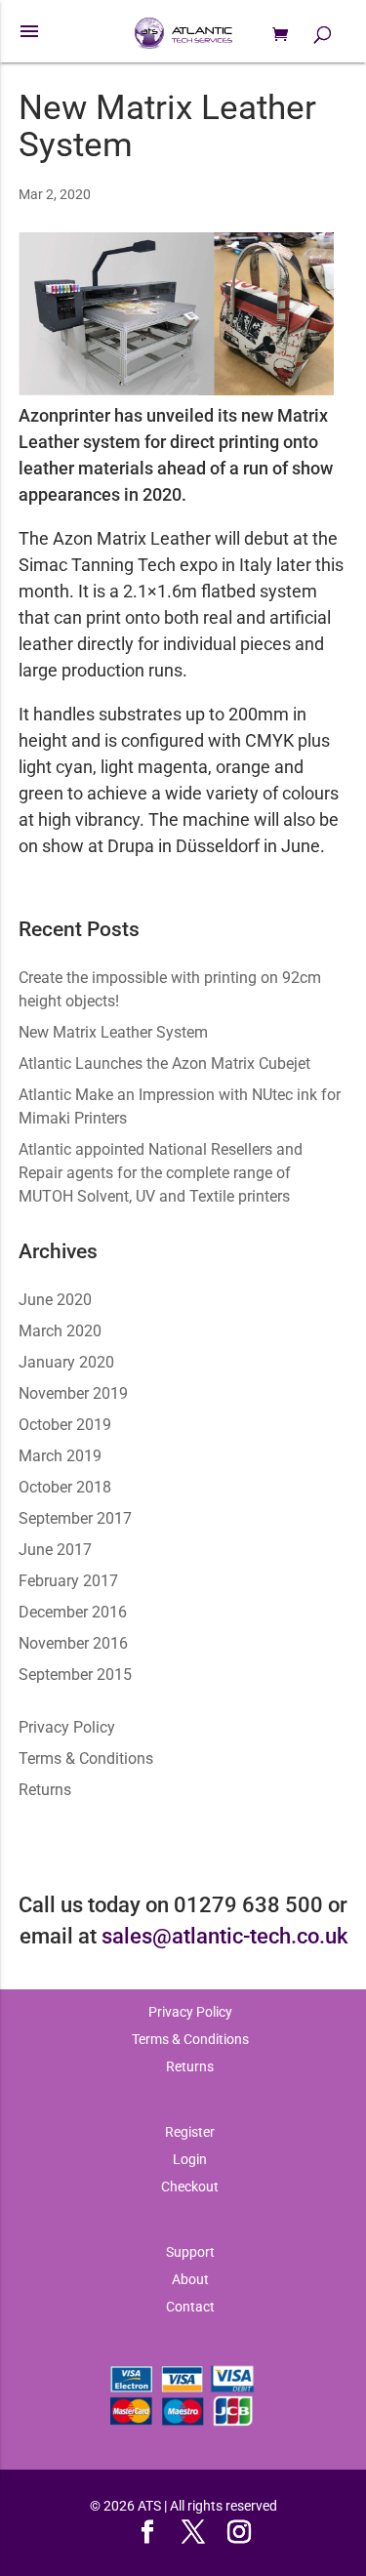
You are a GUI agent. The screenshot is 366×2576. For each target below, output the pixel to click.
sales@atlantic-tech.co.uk (224, 1936)
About (190, 2279)
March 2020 (60, 1331)
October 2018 (65, 1487)
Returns (45, 1790)
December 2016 (73, 1612)
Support (190, 2252)
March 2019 (60, 1456)
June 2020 (55, 1300)
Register (190, 2132)
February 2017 (68, 1581)
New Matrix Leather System (167, 127)
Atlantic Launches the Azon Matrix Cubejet (164, 1063)
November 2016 (73, 1643)
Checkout (190, 2187)
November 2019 (73, 1393)
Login (190, 2159)
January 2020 (66, 1362)
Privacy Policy (67, 1727)
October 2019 (65, 1425)
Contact (190, 2307)
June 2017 (55, 1550)
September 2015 (75, 1675)
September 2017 (75, 1518)
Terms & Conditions (86, 1758)
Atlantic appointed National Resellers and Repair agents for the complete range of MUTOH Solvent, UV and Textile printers (161, 1173)
